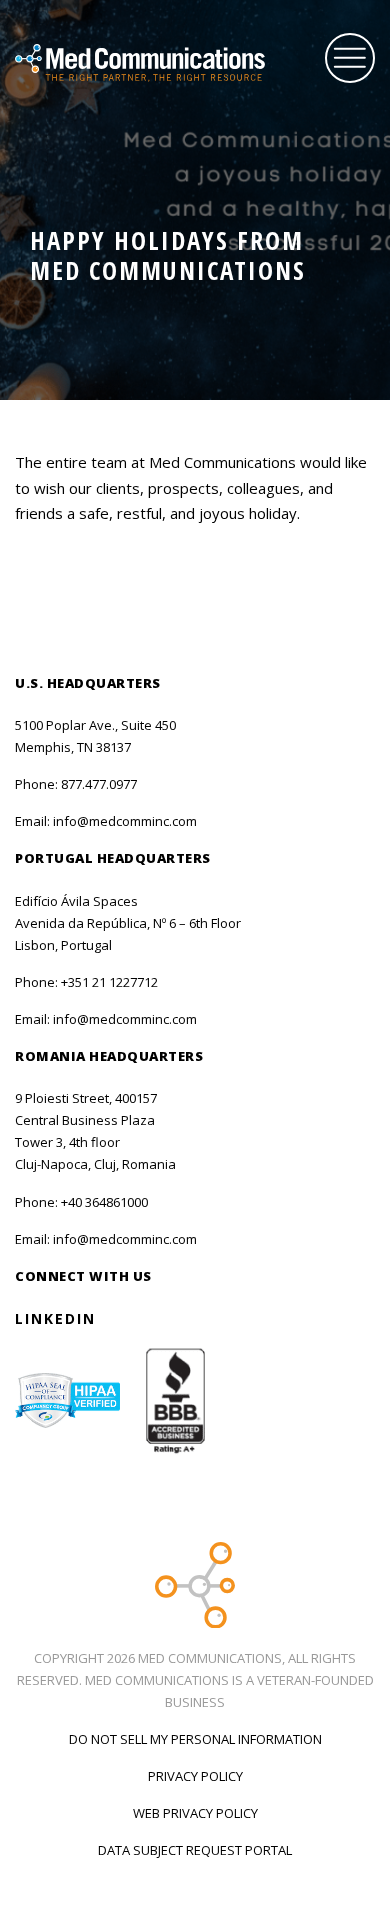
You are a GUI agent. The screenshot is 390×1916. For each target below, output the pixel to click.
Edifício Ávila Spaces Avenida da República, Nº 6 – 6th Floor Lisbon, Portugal (128, 923)
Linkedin (55, 1318)
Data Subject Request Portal (195, 1850)
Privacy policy (195, 1776)
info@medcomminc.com (125, 821)
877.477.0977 (99, 784)
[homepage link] (165, 63)
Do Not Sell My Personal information (195, 1739)
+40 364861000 (104, 1202)
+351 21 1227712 (109, 982)
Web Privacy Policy (195, 1813)
